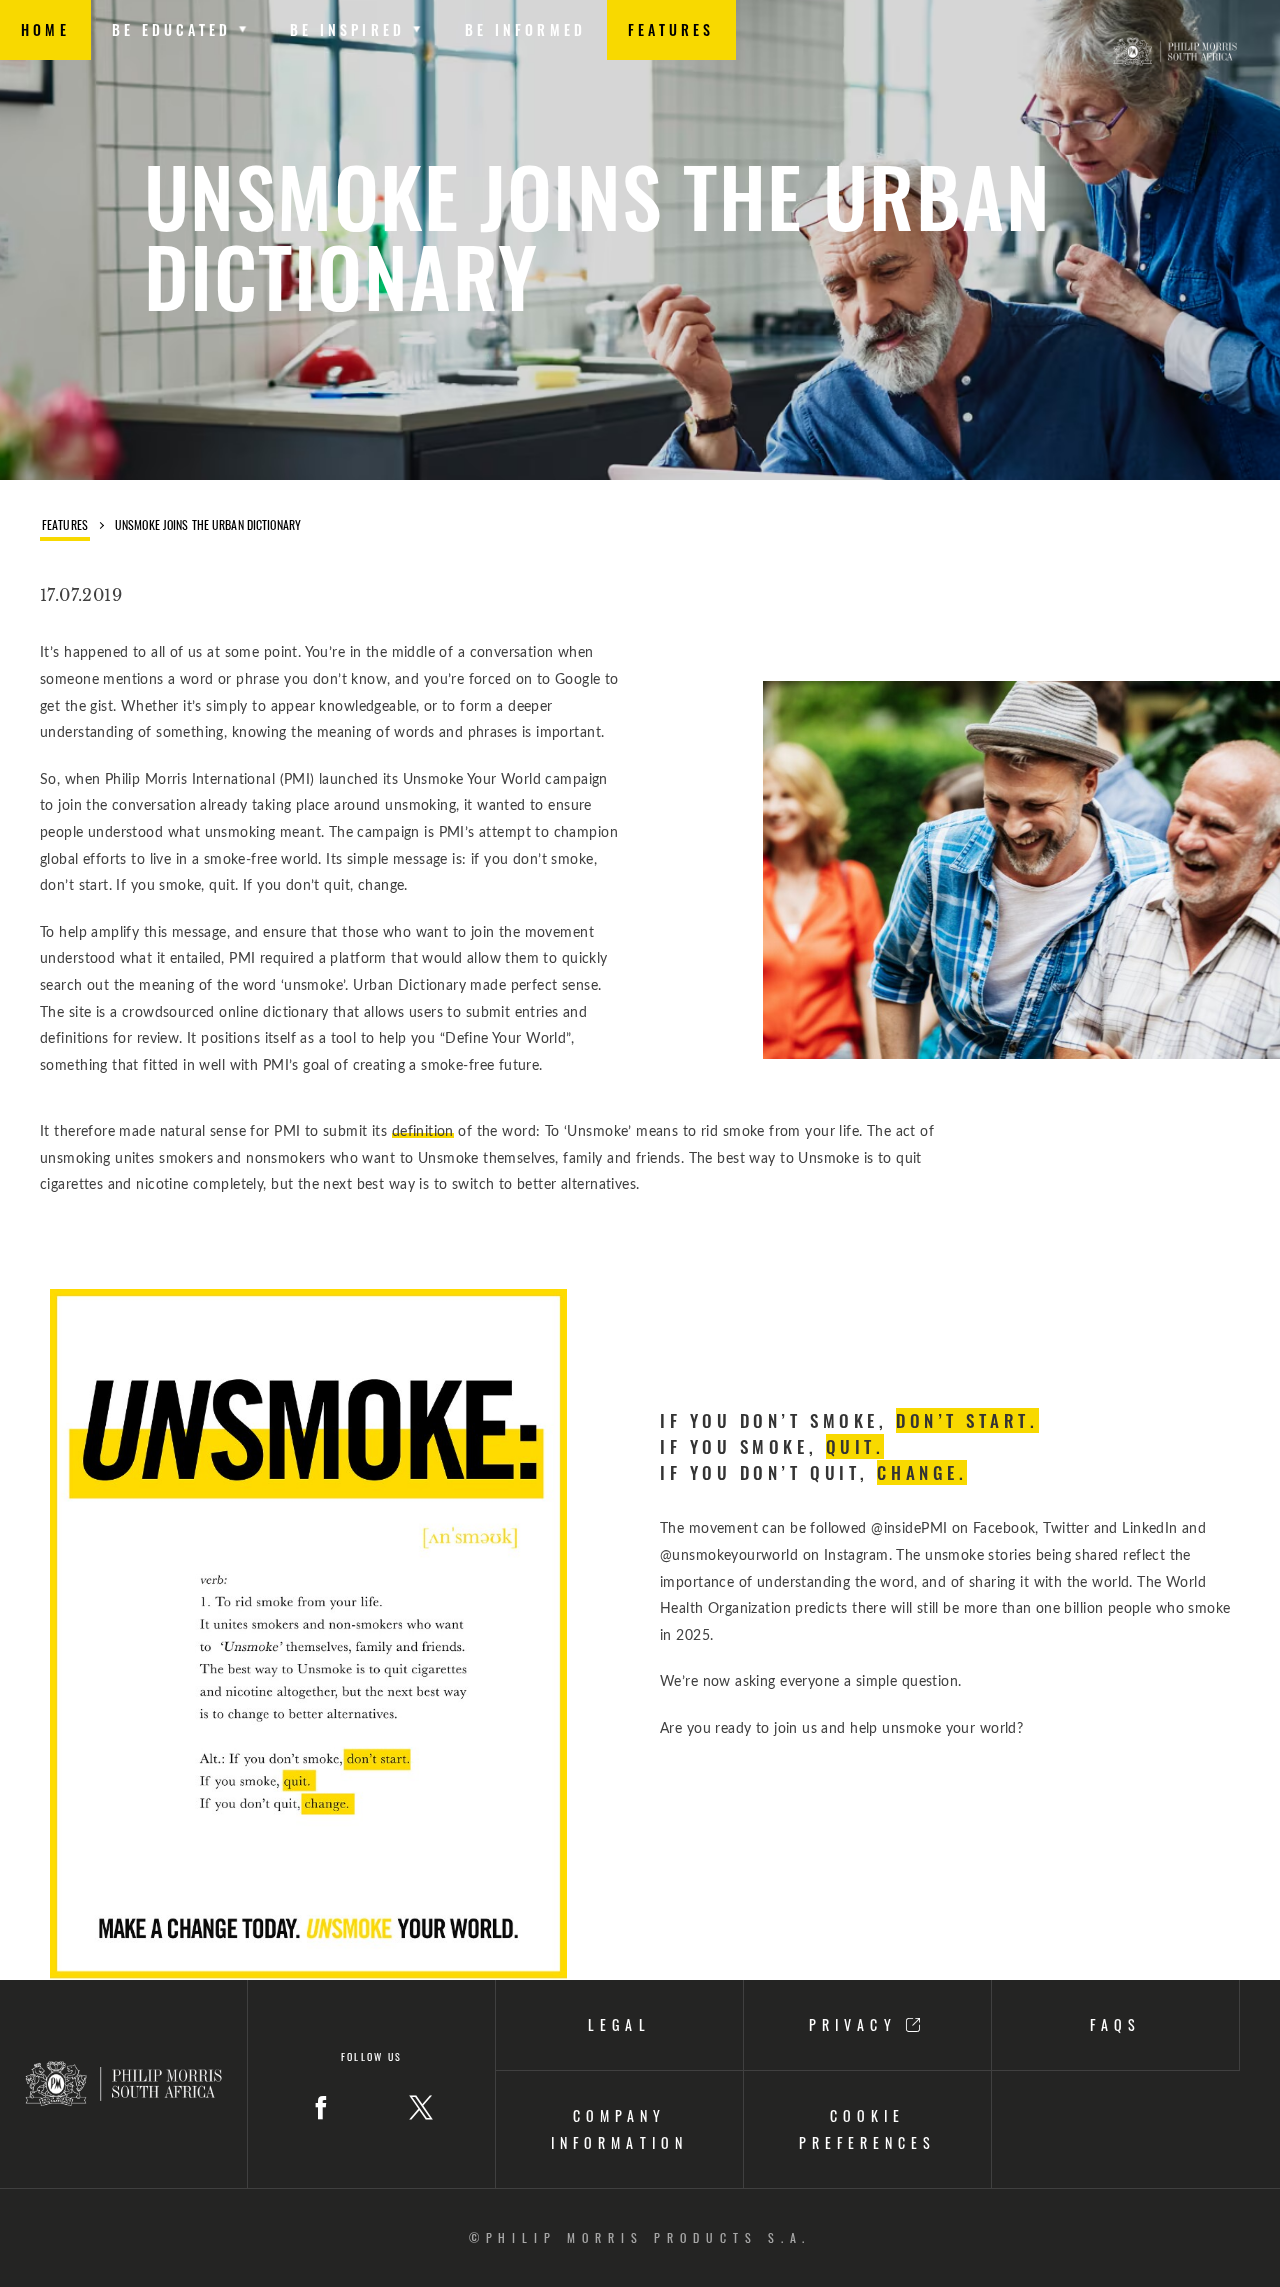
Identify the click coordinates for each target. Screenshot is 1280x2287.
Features (65, 525)
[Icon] (321, 2108)
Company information (619, 2129)
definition (423, 1132)
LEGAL (619, 2024)
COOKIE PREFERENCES (867, 2129)
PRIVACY (857, 2024)
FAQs (1115, 2024)
